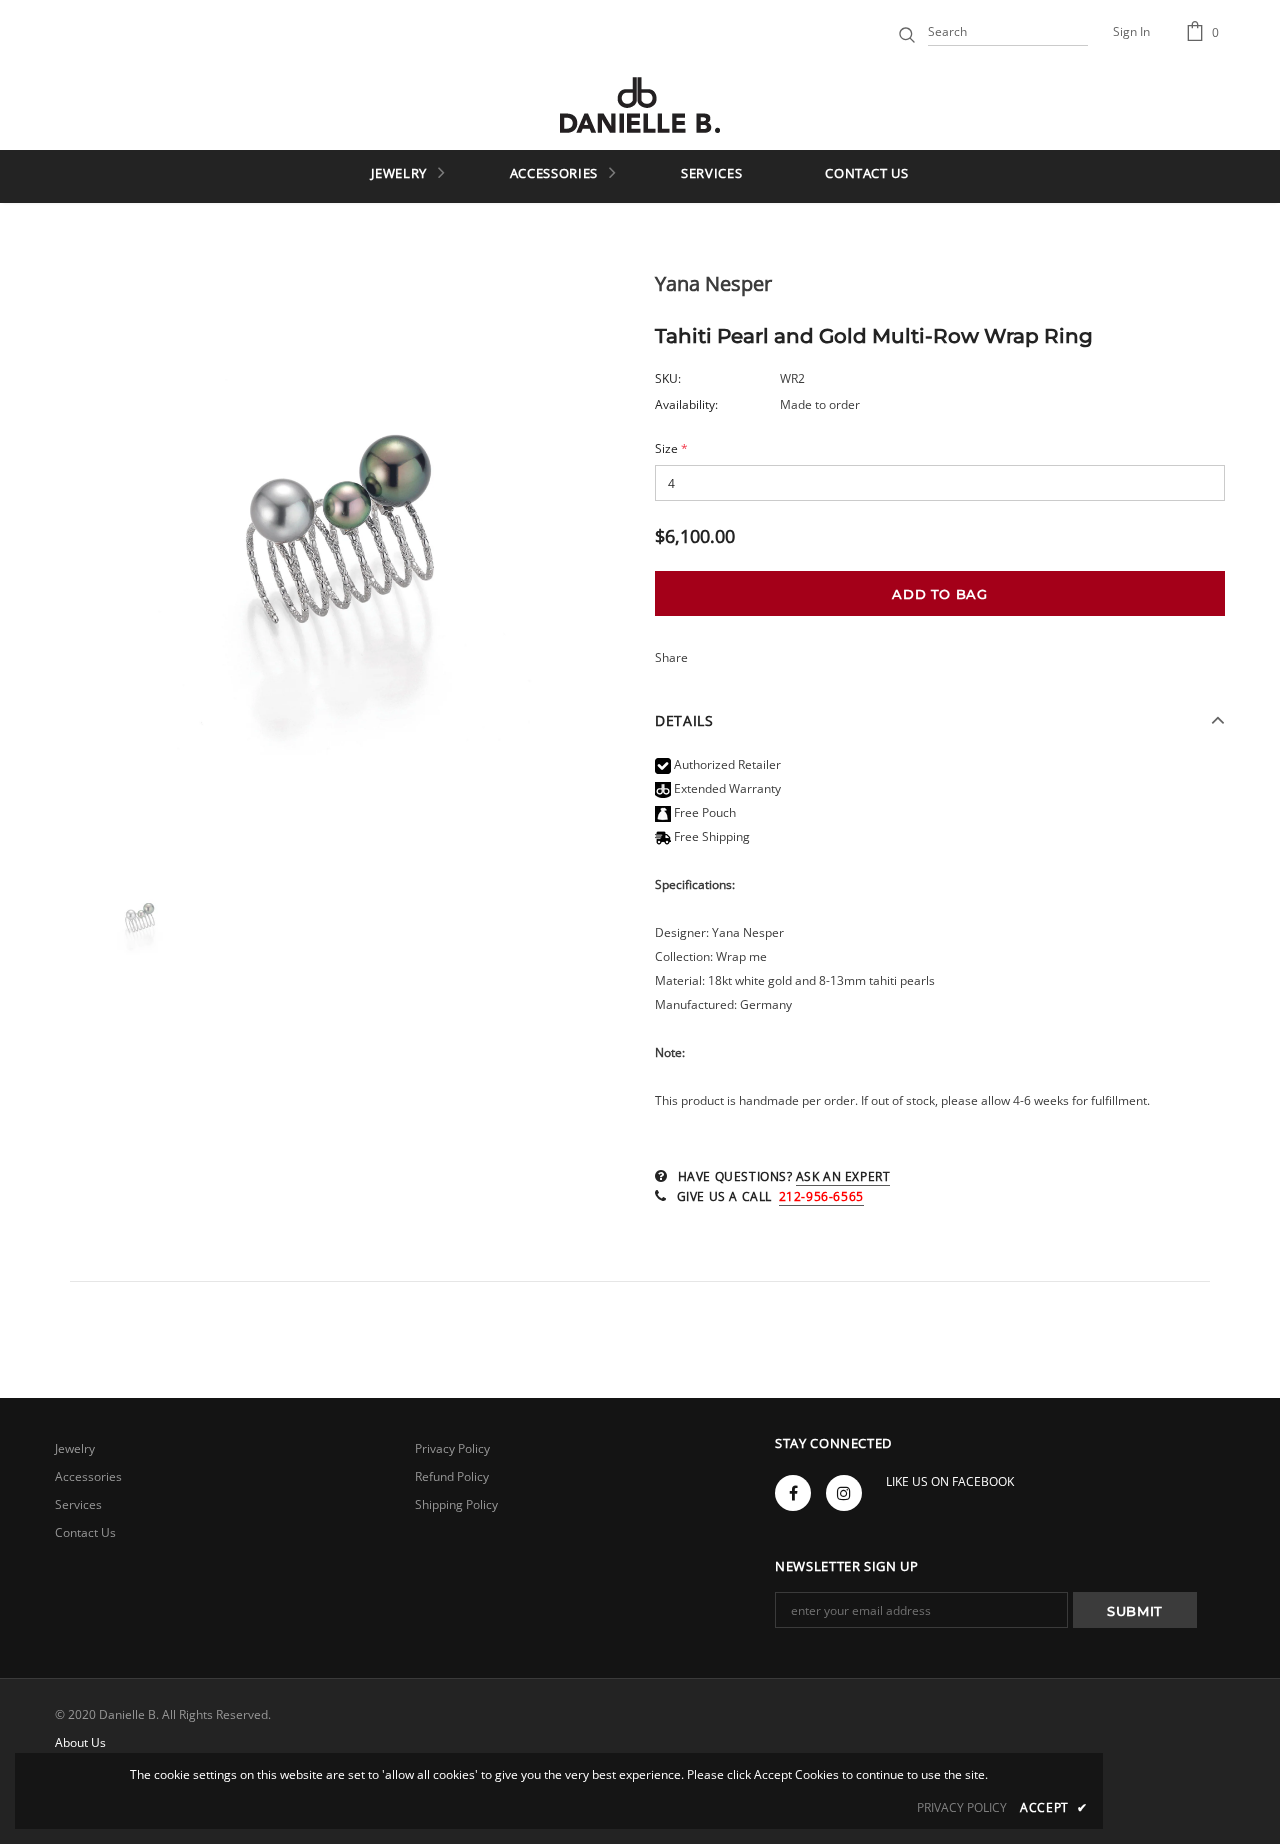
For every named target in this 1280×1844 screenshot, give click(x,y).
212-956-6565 (821, 1196)
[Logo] (640, 105)
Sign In (1131, 31)
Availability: (686, 404)
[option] (340, 563)
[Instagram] (844, 1493)
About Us (80, 1742)
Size (671, 448)
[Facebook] (793, 1493)
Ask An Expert (843, 1176)
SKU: (668, 378)
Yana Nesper (713, 283)
